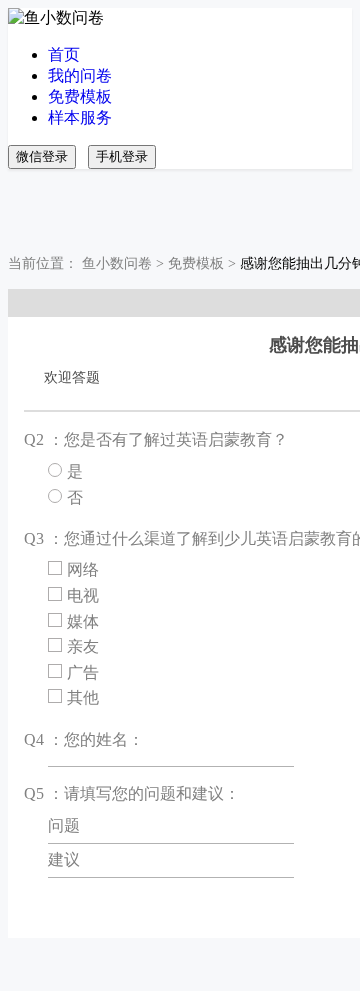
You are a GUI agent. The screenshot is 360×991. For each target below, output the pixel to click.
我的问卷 (80, 75)
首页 (64, 54)
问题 (64, 825)
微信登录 (42, 156)
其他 (83, 697)
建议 (64, 859)
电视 (83, 595)
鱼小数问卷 (117, 263)
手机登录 (122, 156)
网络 (83, 569)
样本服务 (80, 117)
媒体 (83, 621)
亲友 (83, 646)
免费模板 (80, 96)
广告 (83, 672)
